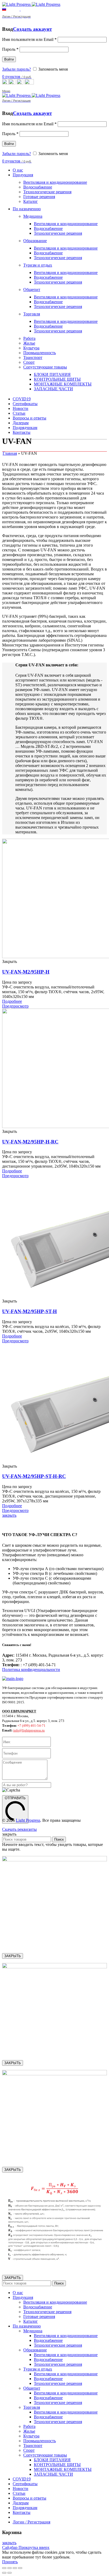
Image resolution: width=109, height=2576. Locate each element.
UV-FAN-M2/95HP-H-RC (30, 1142)
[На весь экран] (15, 2568)
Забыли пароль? (17, 69)
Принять (10, 2562)
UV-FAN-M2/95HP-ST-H (29, 1311)
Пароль (10, 49)
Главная (10, 453)
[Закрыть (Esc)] (4, 2568)
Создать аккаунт (32, 29)
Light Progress (28, 1820)
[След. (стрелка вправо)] (10, 2573)
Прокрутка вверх (34, 2547)
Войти (9, 59)
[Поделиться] (10, 2568)
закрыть (9, 1515)
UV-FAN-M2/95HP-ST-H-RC (34, 1476)
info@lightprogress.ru (29, 1730)
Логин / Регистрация (31, 2522)
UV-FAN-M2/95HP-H (26, 972)
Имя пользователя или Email (29, 39)
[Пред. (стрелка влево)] (4, 2573)
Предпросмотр (15, 1006)
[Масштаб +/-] (20, 2568)
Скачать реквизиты (19, 1829)
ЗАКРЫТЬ (13, 1956)
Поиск (59, 1839)
